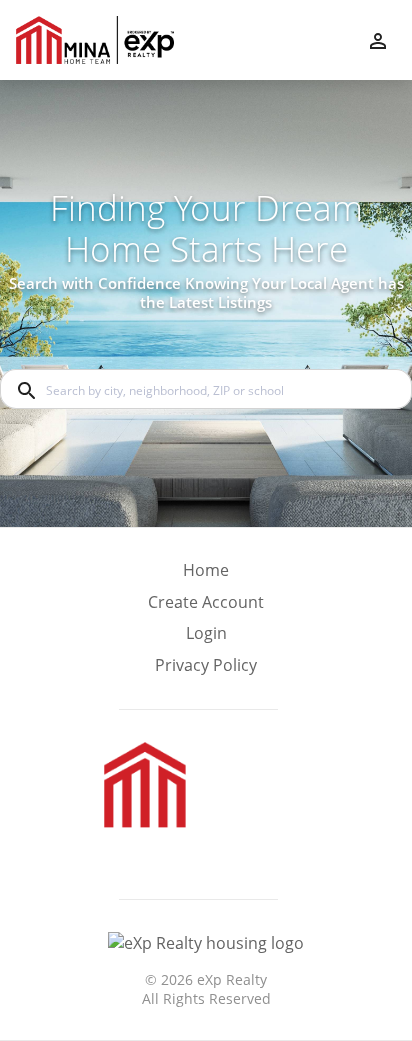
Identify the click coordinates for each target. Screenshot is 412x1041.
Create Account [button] (206, 602)
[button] (206, 639)
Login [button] (206, 633)
